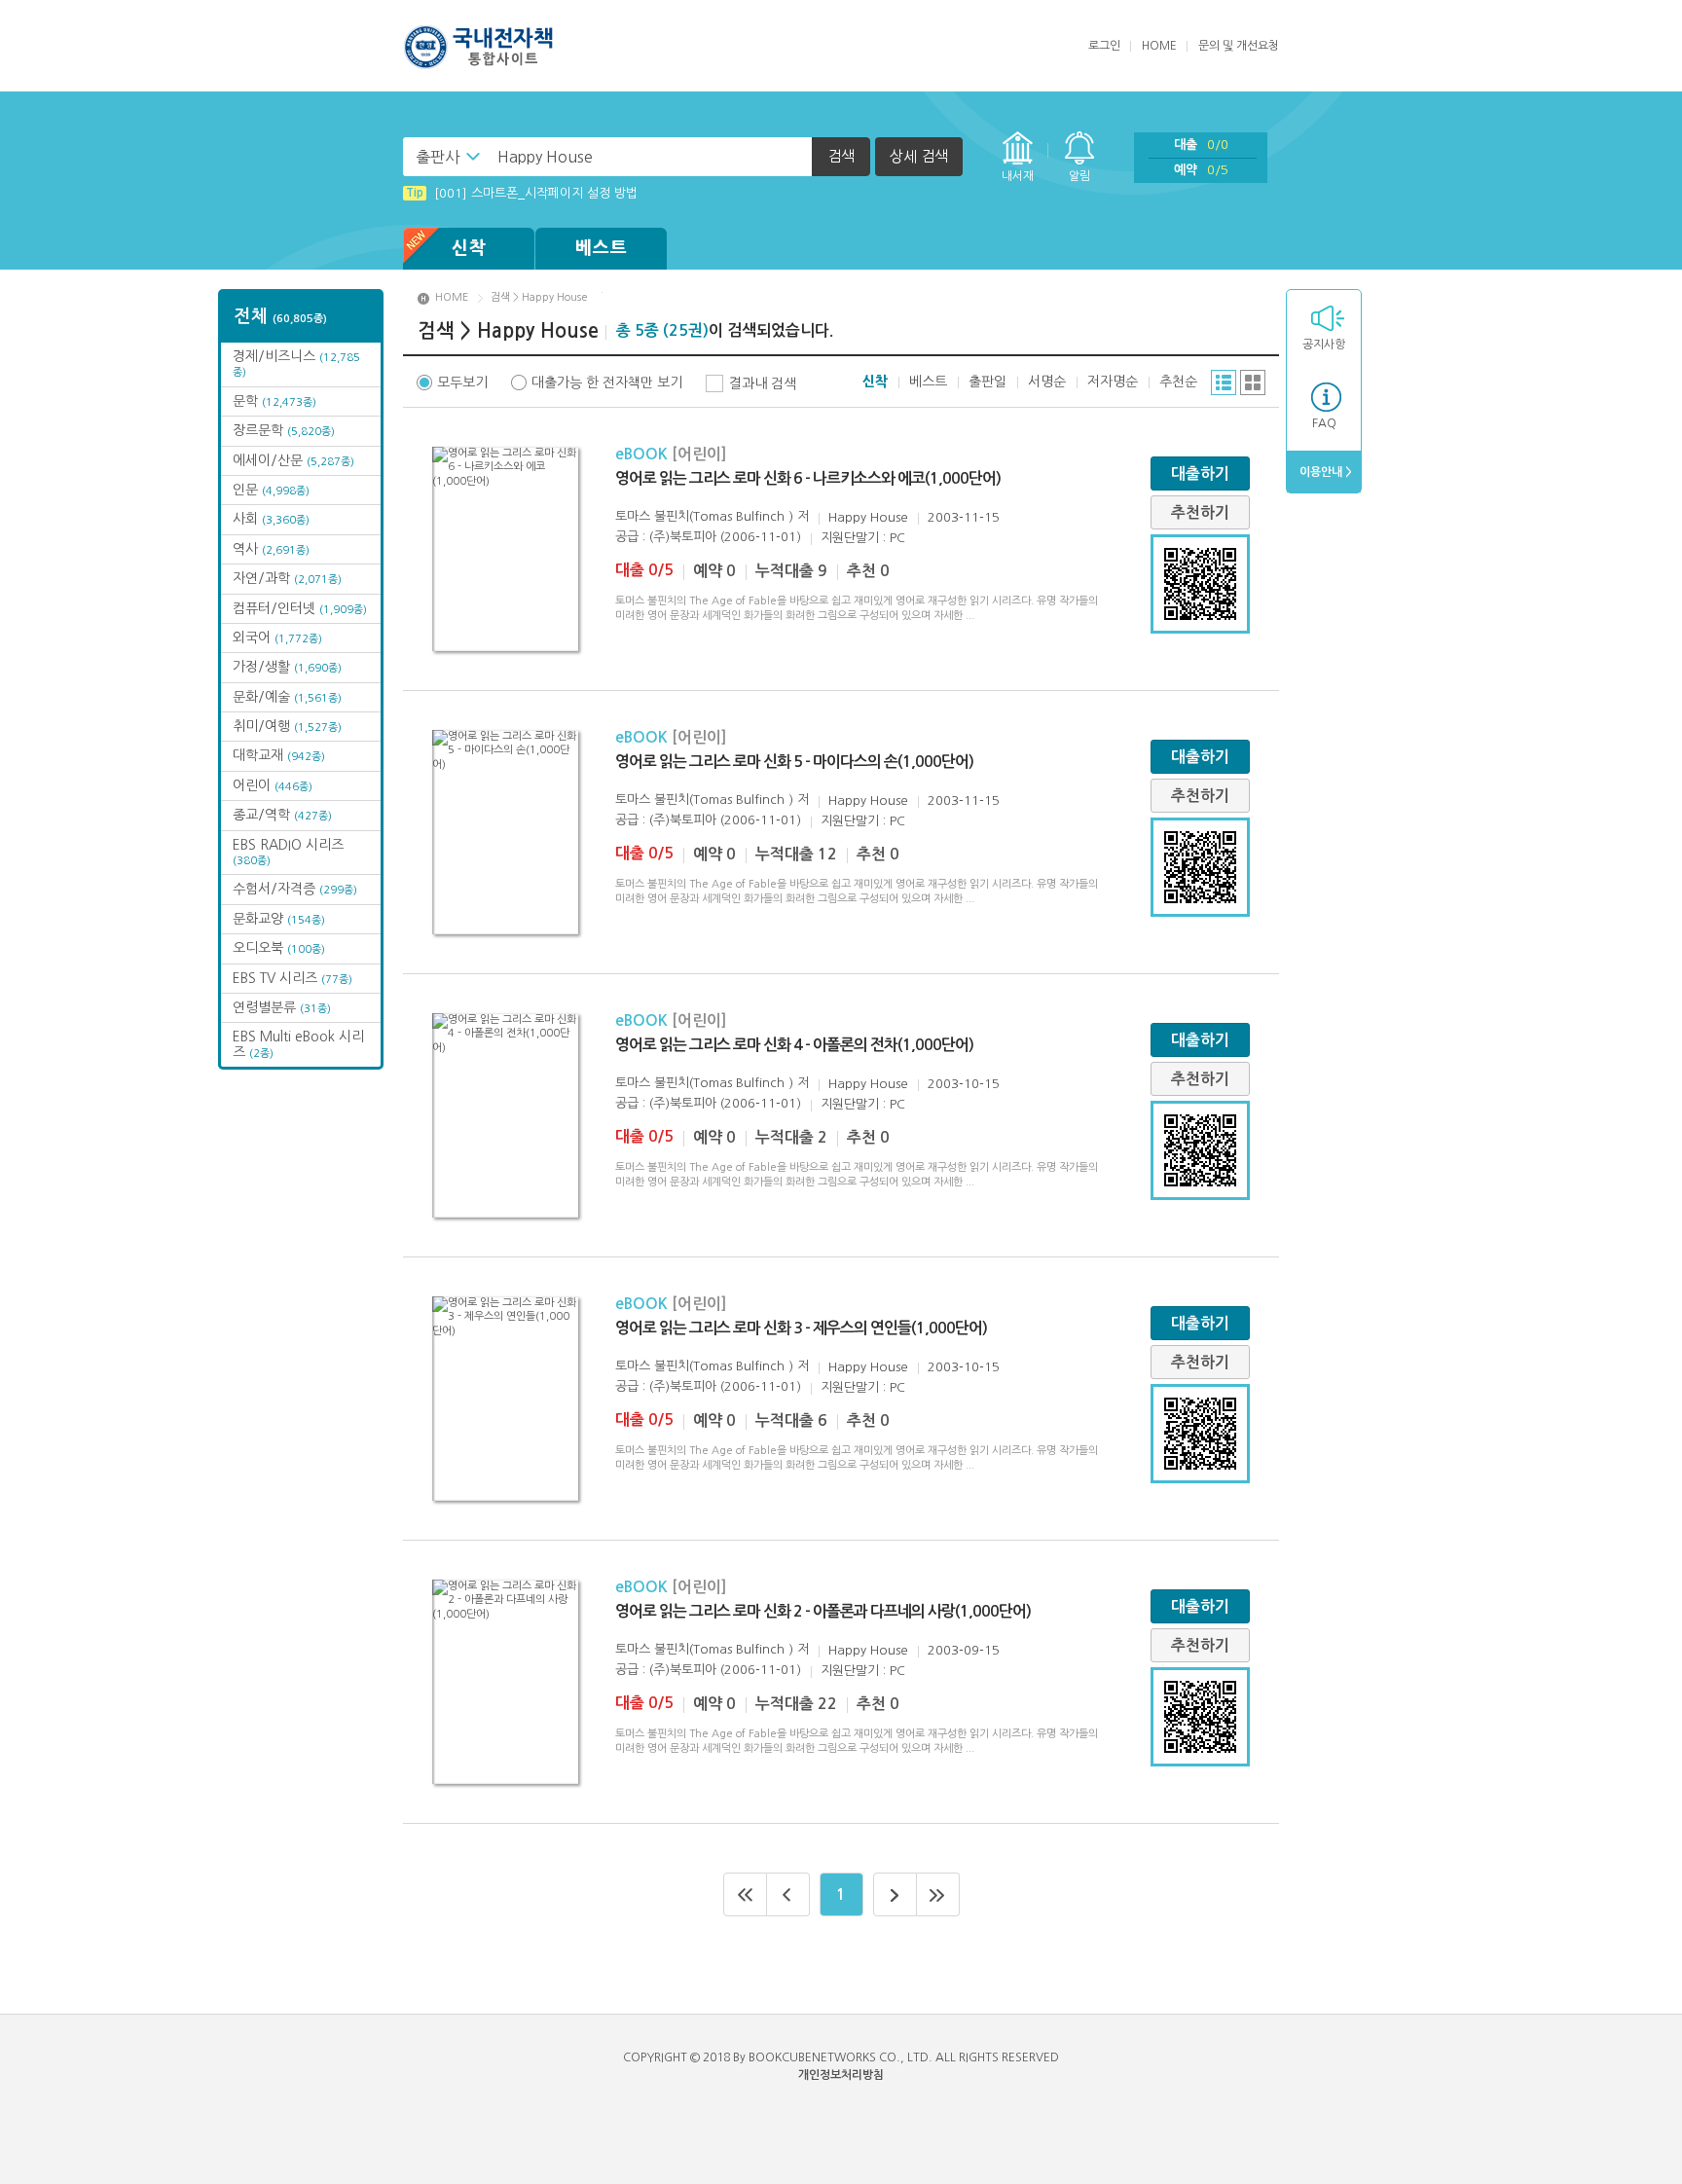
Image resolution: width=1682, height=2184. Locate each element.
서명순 (1047, 382)
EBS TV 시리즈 (293, 978)
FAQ (1324, 423)
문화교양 (279, 919)
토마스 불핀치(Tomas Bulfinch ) (704, 516)
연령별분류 (282, 1007)
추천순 (1178, 382)
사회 (271, 519)
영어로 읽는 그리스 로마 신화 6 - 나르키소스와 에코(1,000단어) (808, 478)
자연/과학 (287, 578)
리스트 (1224, 382)
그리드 (1253, 382)
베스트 (602, 248)
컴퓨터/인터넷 (300, 608)
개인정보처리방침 (841, 2075)
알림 (1079, 176)
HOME (1159, 46)
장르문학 (284, 430)
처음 (745, 1894)
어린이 (273, 785)
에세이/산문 (293, 460)
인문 (271, 490)
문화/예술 (287, 697)
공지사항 (1324, 345)
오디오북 (279, 948)
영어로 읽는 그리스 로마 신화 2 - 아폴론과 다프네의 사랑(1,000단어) (823, 1611)
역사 (271, 549)
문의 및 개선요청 (1239, 46)
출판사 (438, 157)
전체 (281, 316)
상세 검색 (919, 156)
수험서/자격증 (295, 889)
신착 (469, 248)
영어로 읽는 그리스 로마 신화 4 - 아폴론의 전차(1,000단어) (794, 1045)
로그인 (1104, 46)
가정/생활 (287, 667)
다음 (895, 1894)
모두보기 (462, 382)
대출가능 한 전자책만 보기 (607, 382)
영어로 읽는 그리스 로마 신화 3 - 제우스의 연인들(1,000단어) (801, 1328)
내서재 (1018, 176)
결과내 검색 (763, 383)
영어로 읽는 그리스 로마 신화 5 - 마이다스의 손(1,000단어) (794, 762)
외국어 (277, 637)
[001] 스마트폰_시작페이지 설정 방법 (522, 193)
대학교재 (279, 755)
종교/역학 (282, 815)
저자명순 (1113, 382)
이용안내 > (1324, 472)
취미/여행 (287, 726)
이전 (788, 1894)
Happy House (868, 517)
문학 (274, 401)
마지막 (938, 1894)
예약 (1201, 170)
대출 (1201, 145)
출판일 (987, 382)
